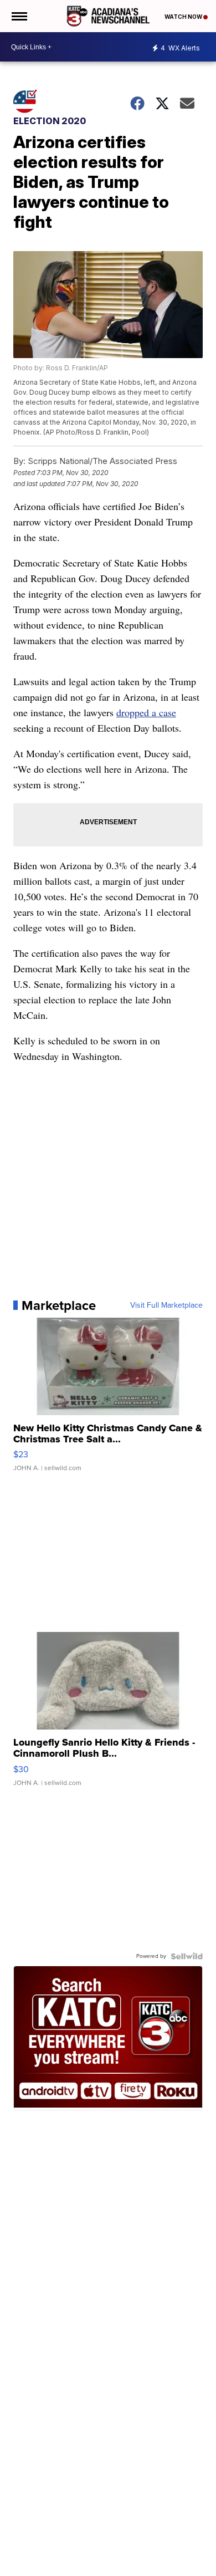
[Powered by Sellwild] (187, 1956)
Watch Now (184, 17)
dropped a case (146, 712)
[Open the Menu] (19, 16)
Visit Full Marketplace (166, 1305)
